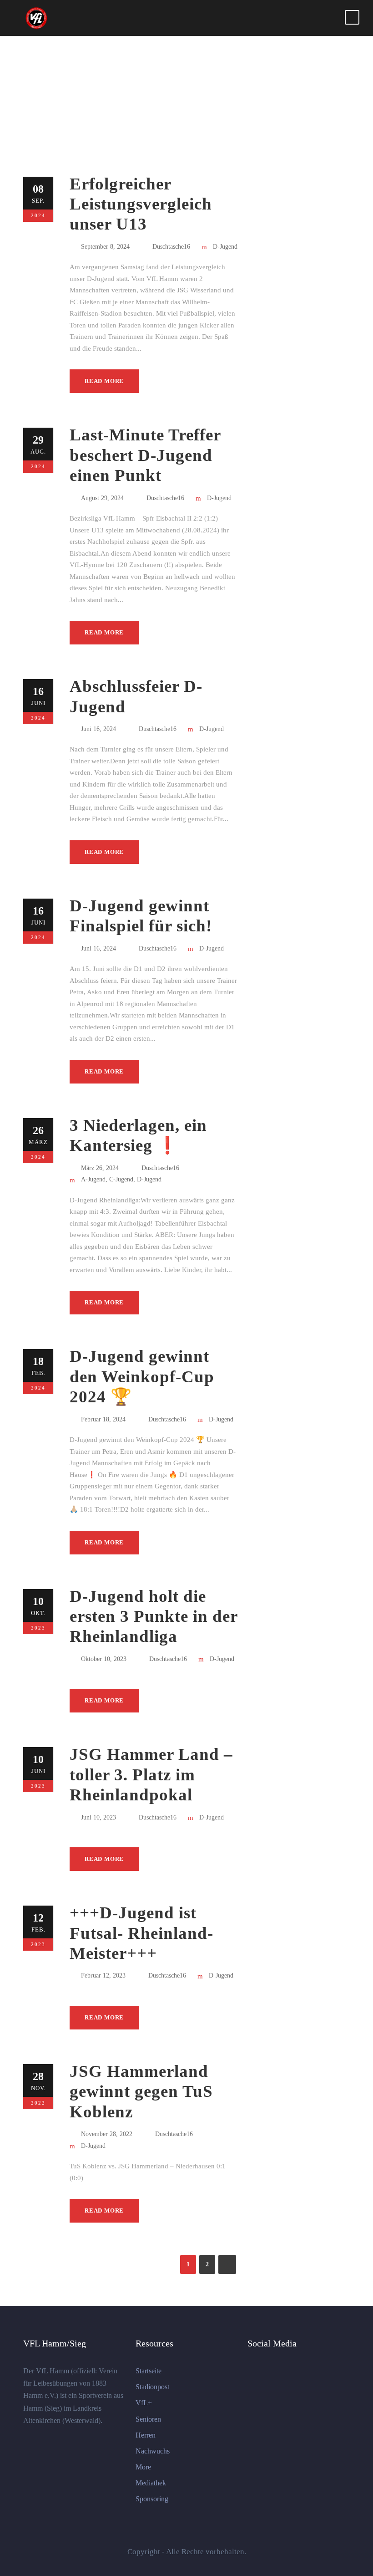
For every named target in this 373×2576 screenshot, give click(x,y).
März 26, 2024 (100, 1168)
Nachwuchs (153, 2451)
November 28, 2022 (107, 2134)
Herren (146, 2435)
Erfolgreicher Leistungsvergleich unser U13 (141, 204)
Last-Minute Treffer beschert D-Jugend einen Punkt (145, 455)
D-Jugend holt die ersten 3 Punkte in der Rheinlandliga (154, 1616)
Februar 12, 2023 (103, 1975)
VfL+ (144, 2403)
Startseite (149, 2371)
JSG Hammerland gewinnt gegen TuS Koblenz (141, 2091)
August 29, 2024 (102, 498)
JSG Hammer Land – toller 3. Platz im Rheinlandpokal (151, 1774)
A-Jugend (93, 1179)
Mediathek (151, 2483)
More (143, 2467)
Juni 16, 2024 (98, 729)
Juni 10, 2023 (98, 1817)
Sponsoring (152, 2499)
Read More (104, 381)
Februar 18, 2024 (103, 1419)
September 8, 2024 (105, 247)
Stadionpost (152, 2387)
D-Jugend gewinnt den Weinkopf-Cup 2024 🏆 (142, 1376)
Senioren (148, 2419)
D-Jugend (225, 247)
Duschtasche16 (171, 247)
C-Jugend (121, 1179)
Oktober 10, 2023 (104, 1659)
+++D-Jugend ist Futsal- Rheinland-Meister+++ (141, 1933)
